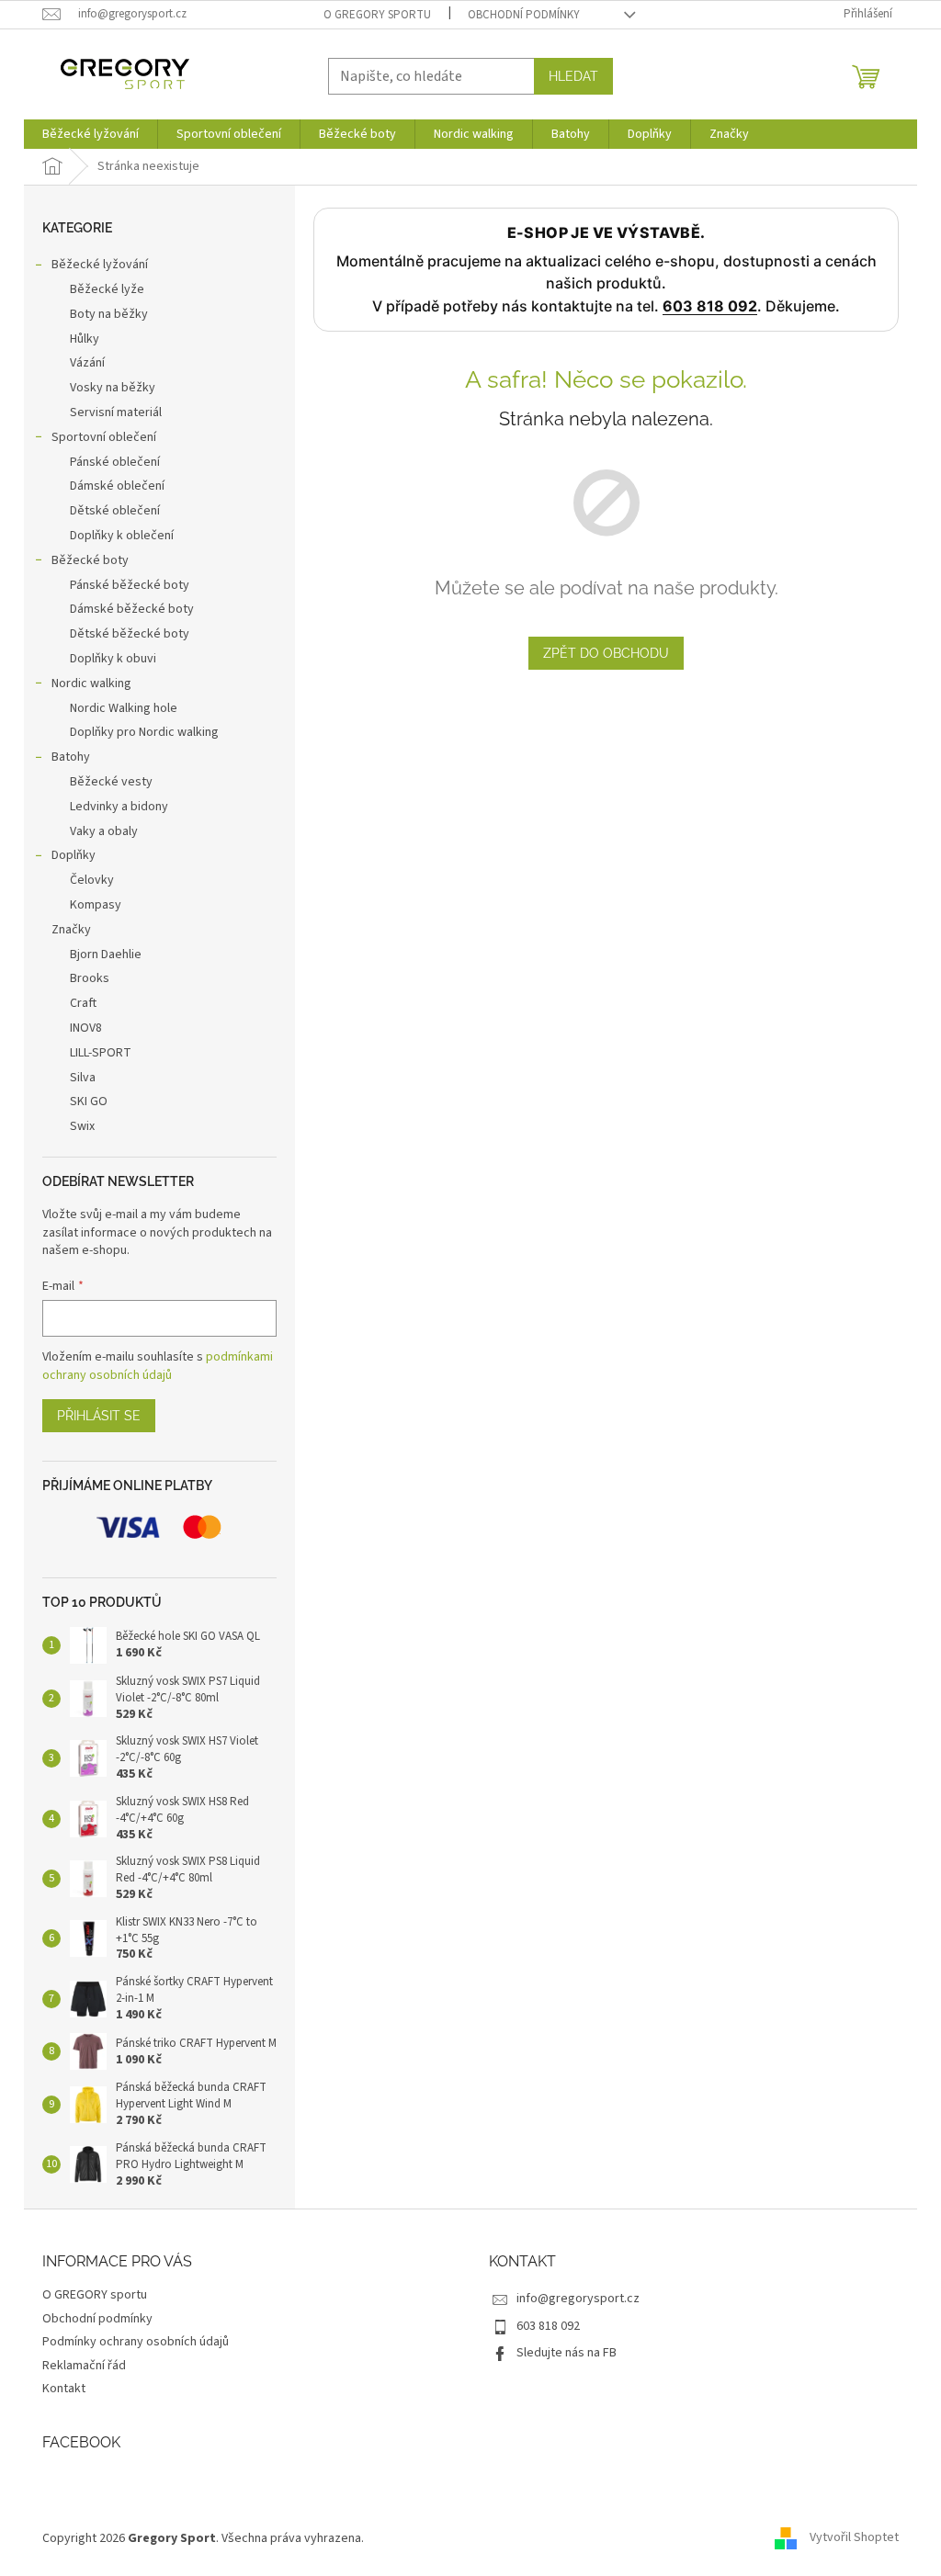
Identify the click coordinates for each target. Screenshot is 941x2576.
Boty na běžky (109, 314)
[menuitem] (91, 134)
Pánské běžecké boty (130, 585)
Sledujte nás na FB (567, 2353)
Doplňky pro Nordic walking (144, 732)
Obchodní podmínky (524, 15)
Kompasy (96, 905)
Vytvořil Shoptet (854, 2538)
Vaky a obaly (104, 831)
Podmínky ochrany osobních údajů (136, 2342)
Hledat (573, 76)
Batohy (71, 757)
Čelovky (92, 880)
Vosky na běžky (113, 388)
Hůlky (85, 339)
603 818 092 (710, 306)
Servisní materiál (116, 412)
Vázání (87, 363)
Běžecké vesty (111, 782)
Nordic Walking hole (124, 708)
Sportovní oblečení (104, 437)
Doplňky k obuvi (113, 659)
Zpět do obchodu (606, 653)
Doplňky (74, 855)
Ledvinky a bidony (119, 807)
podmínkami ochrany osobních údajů (158, 1366)
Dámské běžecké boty (132, 609)
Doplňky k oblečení (122, 536)
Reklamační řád (84, 2366)
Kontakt (64, 2389)
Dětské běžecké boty (130, 634)
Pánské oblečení (115, 462)
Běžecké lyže (107, 289)
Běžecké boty (90, 560)
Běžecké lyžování (100, 265)
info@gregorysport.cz (578, 2299)
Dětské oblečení (115, 511)
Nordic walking (91, 684)
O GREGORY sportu (377, 15)
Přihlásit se (99, 1416)
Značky (71, 930)
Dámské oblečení (117, 486)
